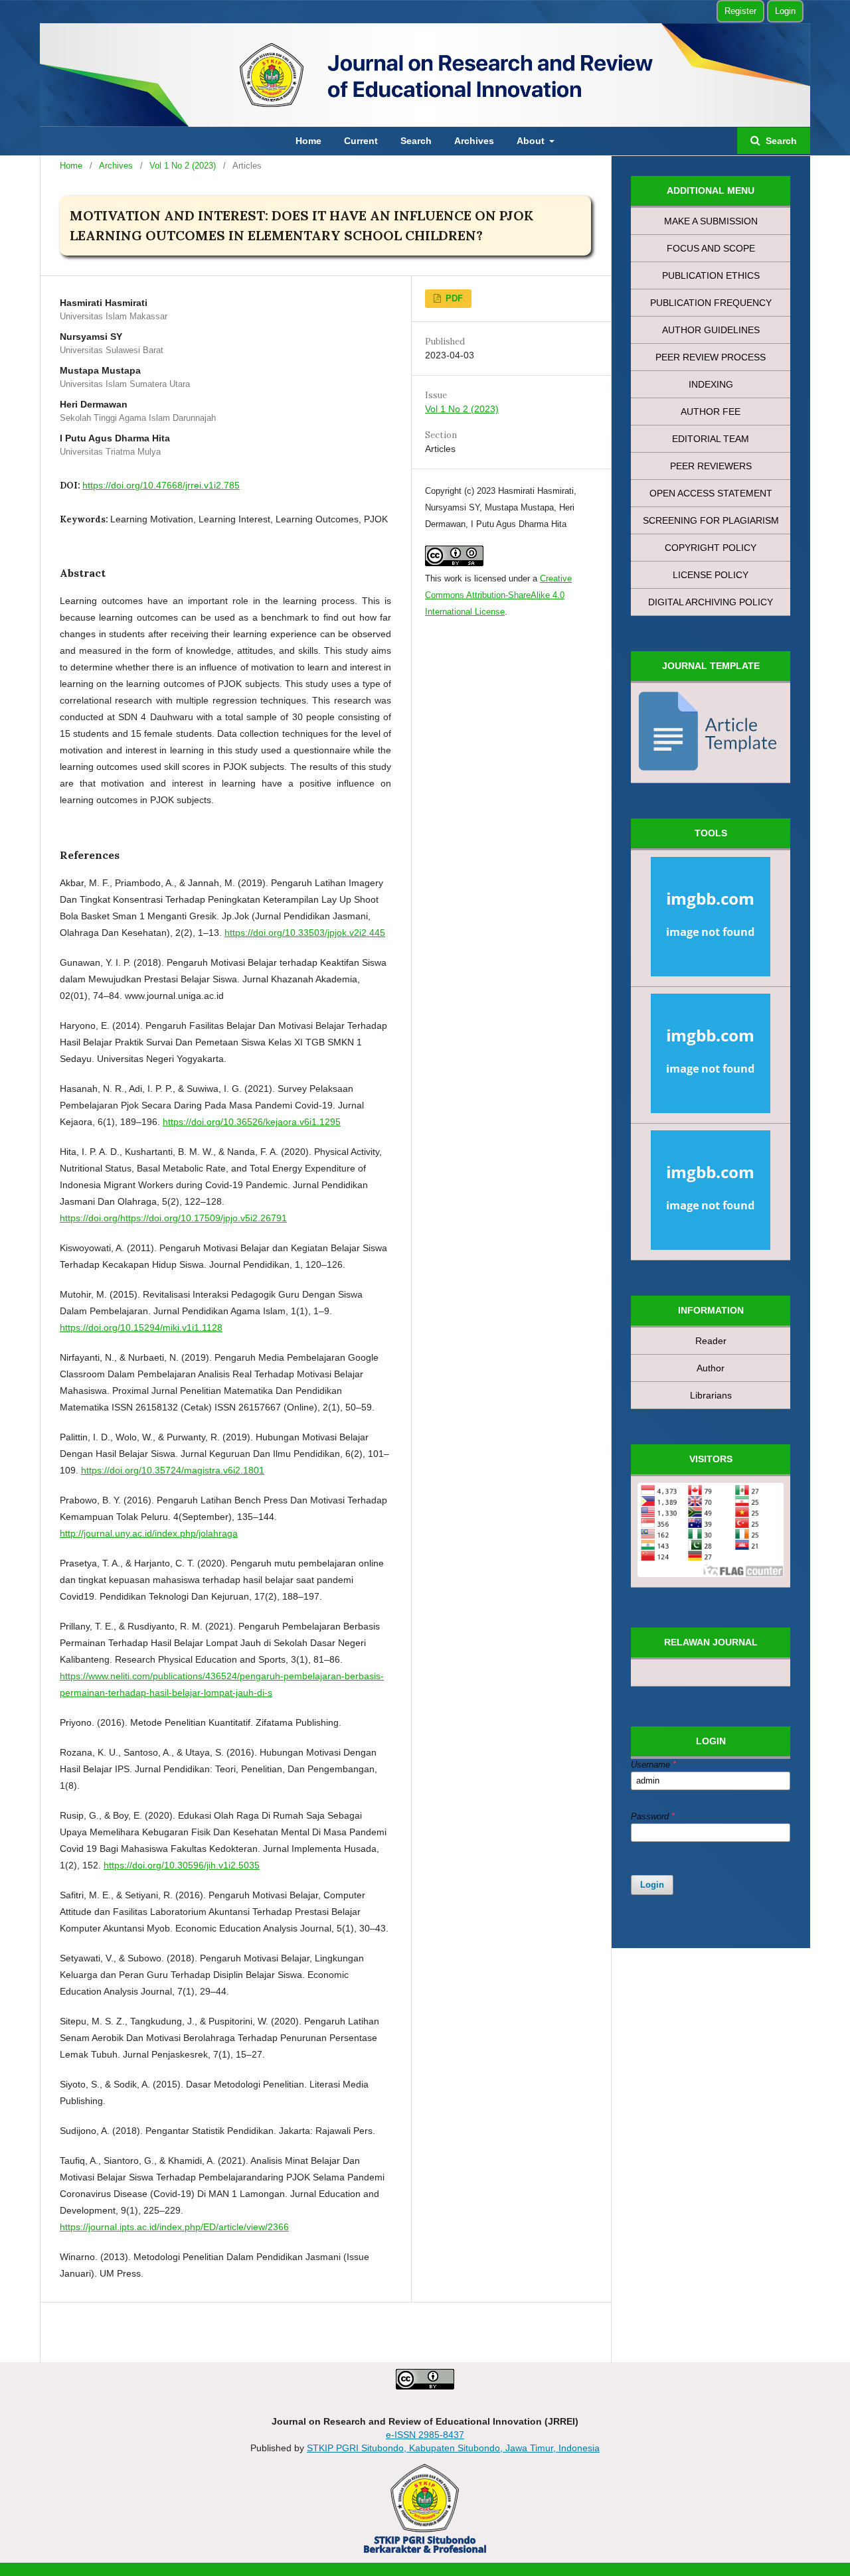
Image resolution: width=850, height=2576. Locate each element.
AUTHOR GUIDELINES (711, 330)
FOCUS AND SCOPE (711, 248)
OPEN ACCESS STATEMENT (711, 493)
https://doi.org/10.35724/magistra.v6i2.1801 (173, 1470)
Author (711, 1368)
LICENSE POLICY (711, 575)
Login (785, 11)
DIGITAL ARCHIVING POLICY (711, 602)
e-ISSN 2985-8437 (425, 2435)
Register (740, 11)
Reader (711, 1341)
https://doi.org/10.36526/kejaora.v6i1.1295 (252, 1122)
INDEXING (711, 384)
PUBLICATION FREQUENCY (711, 303)
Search (416, 141)
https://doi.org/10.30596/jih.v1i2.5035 (182, 1865)
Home (308, 141)
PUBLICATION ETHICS (711, 275)
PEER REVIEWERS (711, 466)
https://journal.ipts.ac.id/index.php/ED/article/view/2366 (174, 2227)
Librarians (711, 1395)
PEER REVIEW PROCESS (711, 357)
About (532, 141)
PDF (453, 298)
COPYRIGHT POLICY (711, 548)
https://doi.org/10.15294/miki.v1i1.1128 (141, 1327)
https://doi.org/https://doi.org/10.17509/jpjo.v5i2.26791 (173, 1218)
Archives (474, 141)
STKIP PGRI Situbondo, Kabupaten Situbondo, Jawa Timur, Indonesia (453, 2448)
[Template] (711, 733)
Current (361, 141)
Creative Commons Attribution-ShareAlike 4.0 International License (498, 595)
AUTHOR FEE (711, 412)
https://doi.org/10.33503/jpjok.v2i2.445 (305, 933)
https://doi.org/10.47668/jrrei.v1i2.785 (161, 485)
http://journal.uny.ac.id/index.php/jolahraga (149, 1533)
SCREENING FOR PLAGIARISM (711, 520)
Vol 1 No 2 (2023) (183, 166)
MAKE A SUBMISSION (711, 221)
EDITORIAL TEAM (711, 439)
